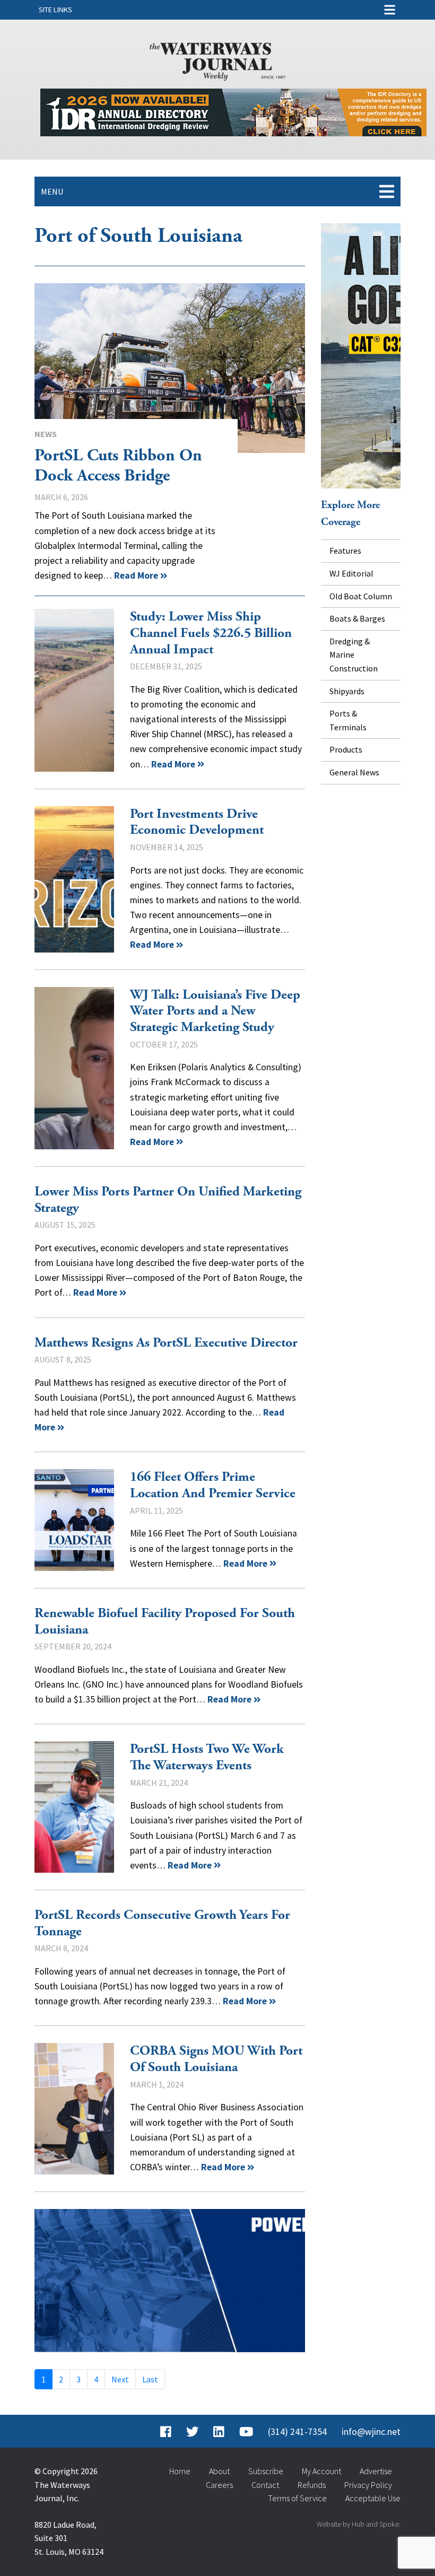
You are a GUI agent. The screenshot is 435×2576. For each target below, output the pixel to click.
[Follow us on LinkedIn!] (219, 2432)
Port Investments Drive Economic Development (74, 879)
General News (354, 772)
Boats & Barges (357, 618)
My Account (321, 2471)
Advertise (376, 2471)
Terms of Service (297, 2498)
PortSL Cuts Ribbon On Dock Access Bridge (170, 368)
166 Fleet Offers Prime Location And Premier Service (74, 1520)
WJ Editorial (351, 573)
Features (345, 551)
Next (120, 2379)
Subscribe (266, 2471)
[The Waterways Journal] (217, 59)
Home (180, 2471)
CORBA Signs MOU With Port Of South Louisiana (74, 2109)
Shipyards (347, 691)
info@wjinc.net (371, 2432)
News (46, 434)
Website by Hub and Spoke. (359, 2524)
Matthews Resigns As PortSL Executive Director (166, 1343)
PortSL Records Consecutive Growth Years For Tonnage (162, 1923)
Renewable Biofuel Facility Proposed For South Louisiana (165, 1622)
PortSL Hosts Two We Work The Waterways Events (74, 1807)
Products (346, 749)
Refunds (312, 2485)
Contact (265, 2485)
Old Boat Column (361, 596)
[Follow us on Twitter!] (192, 2432)
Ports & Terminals (348, 720)
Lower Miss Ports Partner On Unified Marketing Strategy (168, 1200)
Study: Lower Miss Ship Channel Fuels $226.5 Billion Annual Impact (74, 690)
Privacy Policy (368, 2485)
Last (150, 2379)
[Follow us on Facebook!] (166, 2432)
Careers (219, 2485)
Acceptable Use (373, 2498)
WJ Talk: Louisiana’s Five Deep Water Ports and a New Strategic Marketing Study (74, 1068)
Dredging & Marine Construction (354, 655)
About (219, 2471)
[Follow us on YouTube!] (246, 2432)
